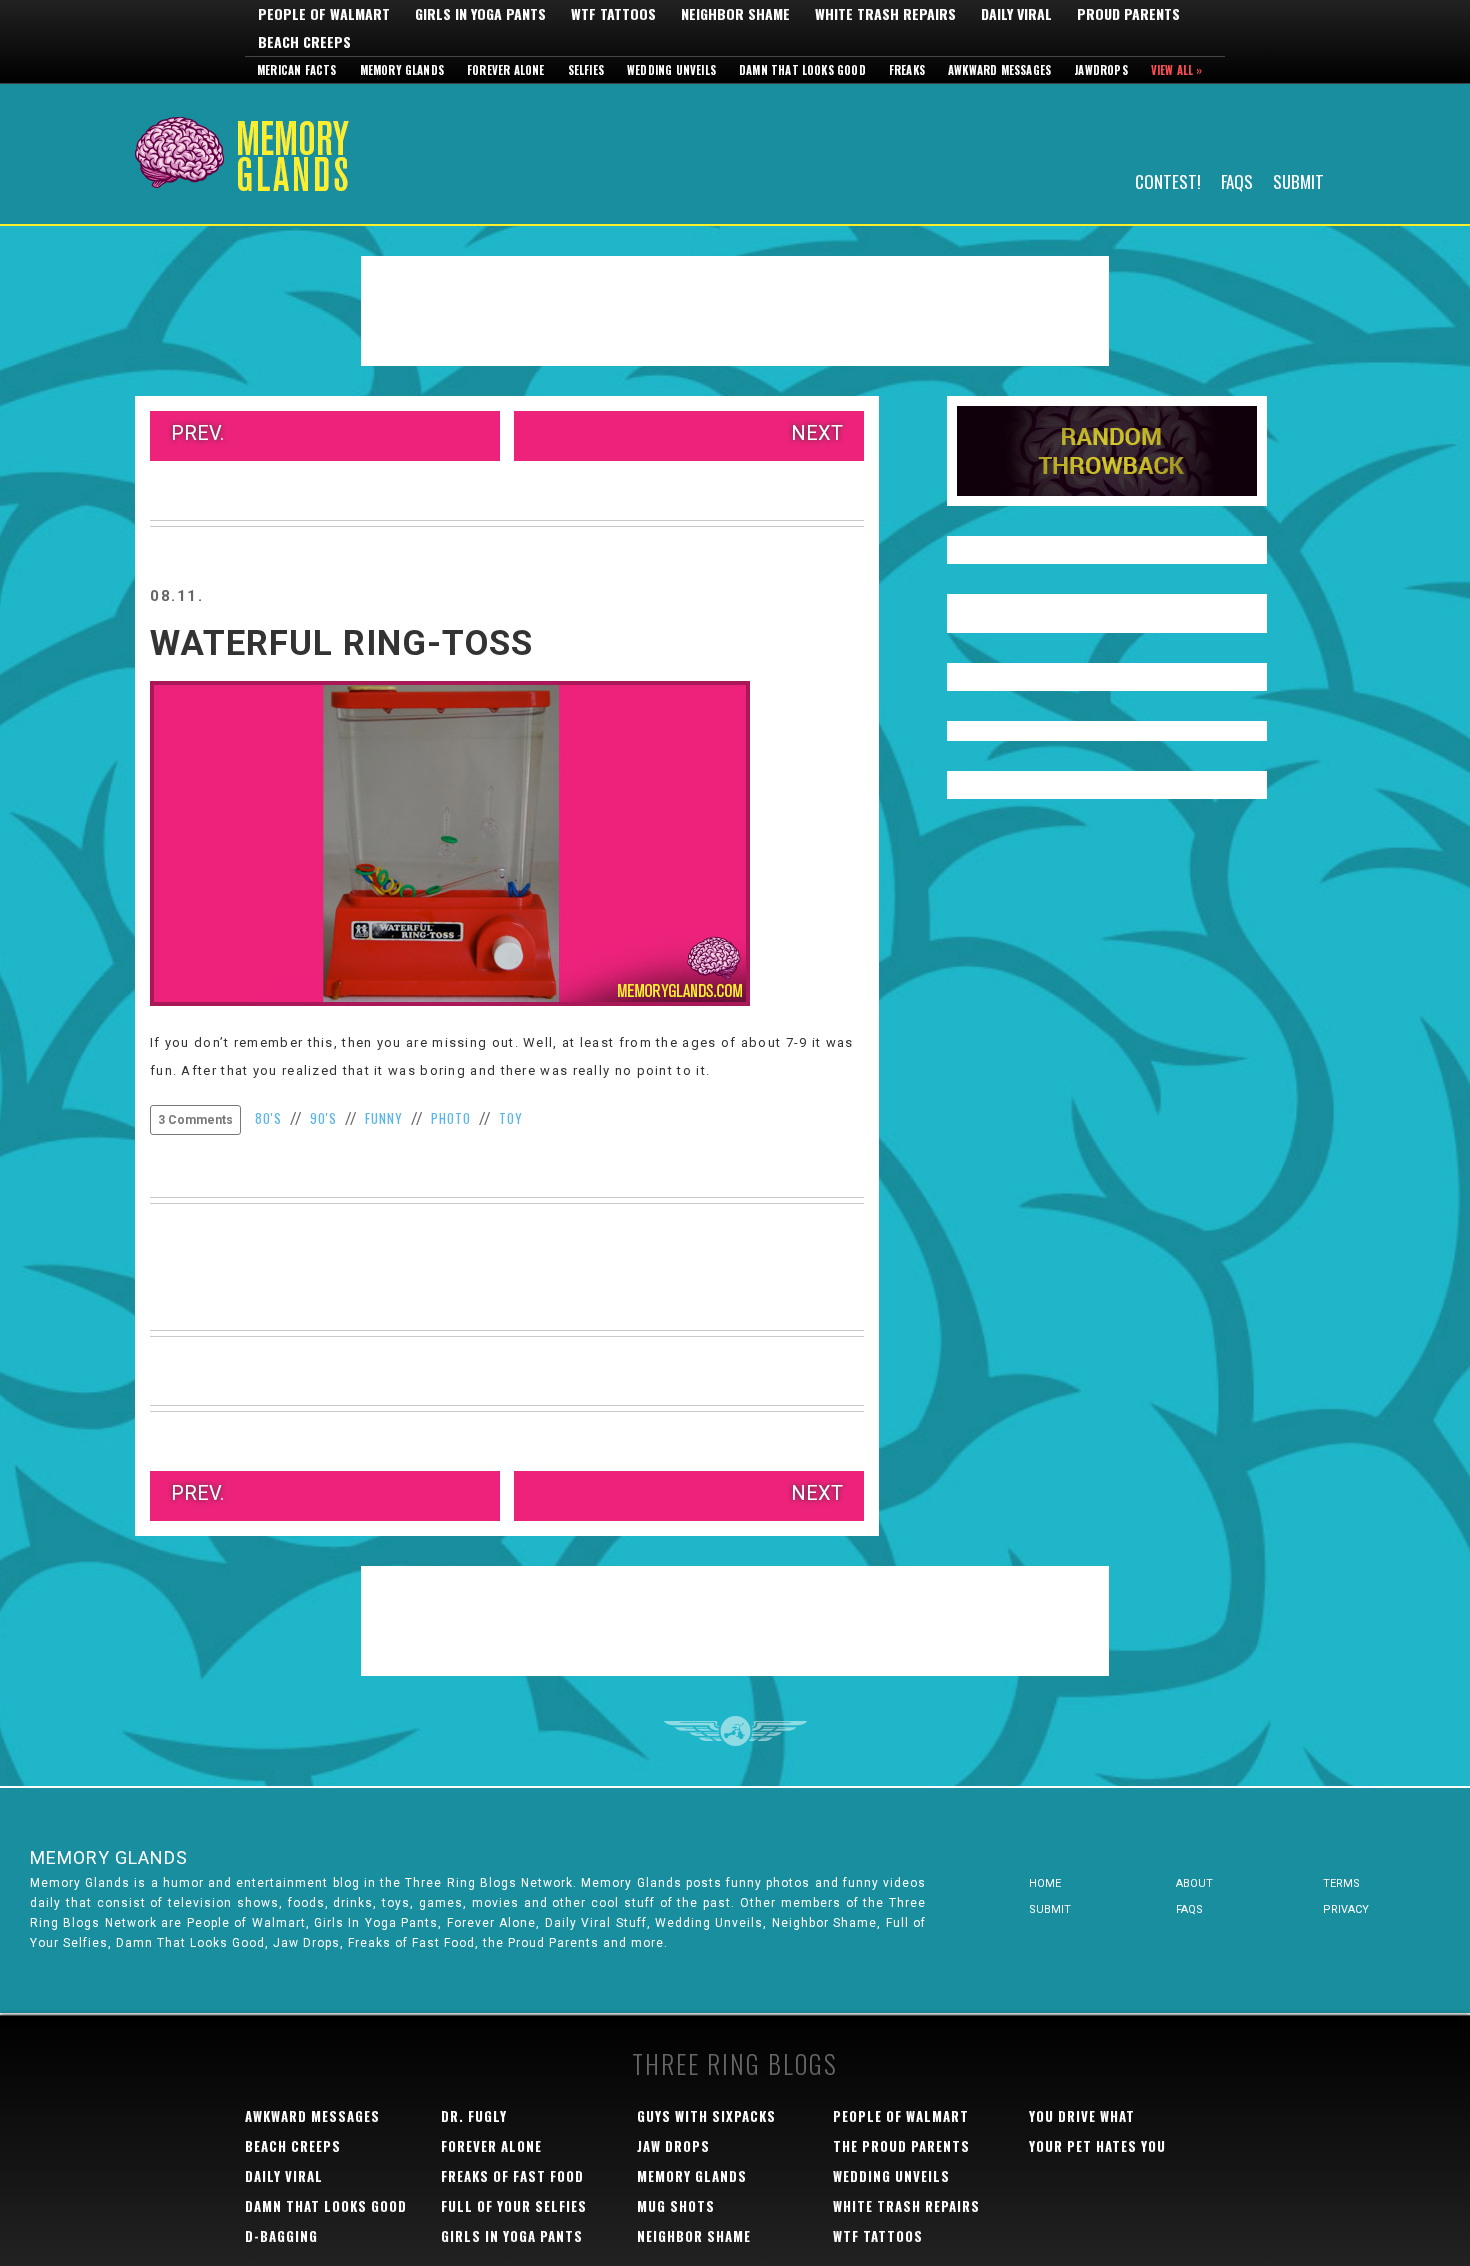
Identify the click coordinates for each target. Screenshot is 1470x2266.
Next (817, 433)
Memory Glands (402, 70)
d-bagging (281, 2236)
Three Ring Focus (735, 1731)
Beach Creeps (304, 42)
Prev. (197, 433)
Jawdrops (1101, 70)
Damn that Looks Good (802, 70)
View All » (1177, 70)
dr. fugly (474, 2116)
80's (268, 1118)
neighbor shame (694, 2236)
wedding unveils (891, 2176)
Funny (384, 1118)
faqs (1189, 1909)
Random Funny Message (1107, 451)
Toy (511, 1118)
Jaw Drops (673, 2146)
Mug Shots (676, 2206)
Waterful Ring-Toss (341, 643)
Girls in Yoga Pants (480, 14)
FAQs (1237, 180)
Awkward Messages (999, 70)
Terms (1341, 1883)
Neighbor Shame (735, 14)
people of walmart (901, 2116)
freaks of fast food (512, 2176)
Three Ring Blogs (735, 2063)
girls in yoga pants (512, 2236)
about (1194, 1883)
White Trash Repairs (885, 14)
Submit (1298, 180)
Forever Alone (506, 70)
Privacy (1346, 1909)
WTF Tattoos (613, 14)
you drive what (1082, 2116)
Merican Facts (297, 70)
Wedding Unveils (671, 70)
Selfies (586, 70)
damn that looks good (326, 2206)
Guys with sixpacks (706, 2116)
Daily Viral (1016, 14)
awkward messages (312, 2116)
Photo (451, 1118)
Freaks (907, 70)
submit (1050, 1909)
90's (323, 1118)
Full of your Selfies (514, 2206)
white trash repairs (906, 2206)
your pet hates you (1097, 2146)
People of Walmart (324, 14)
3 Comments (195, 1120)
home (1045, 1883)
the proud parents (901, 2146)
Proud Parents (1128, 14)
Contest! (1168, 180)
